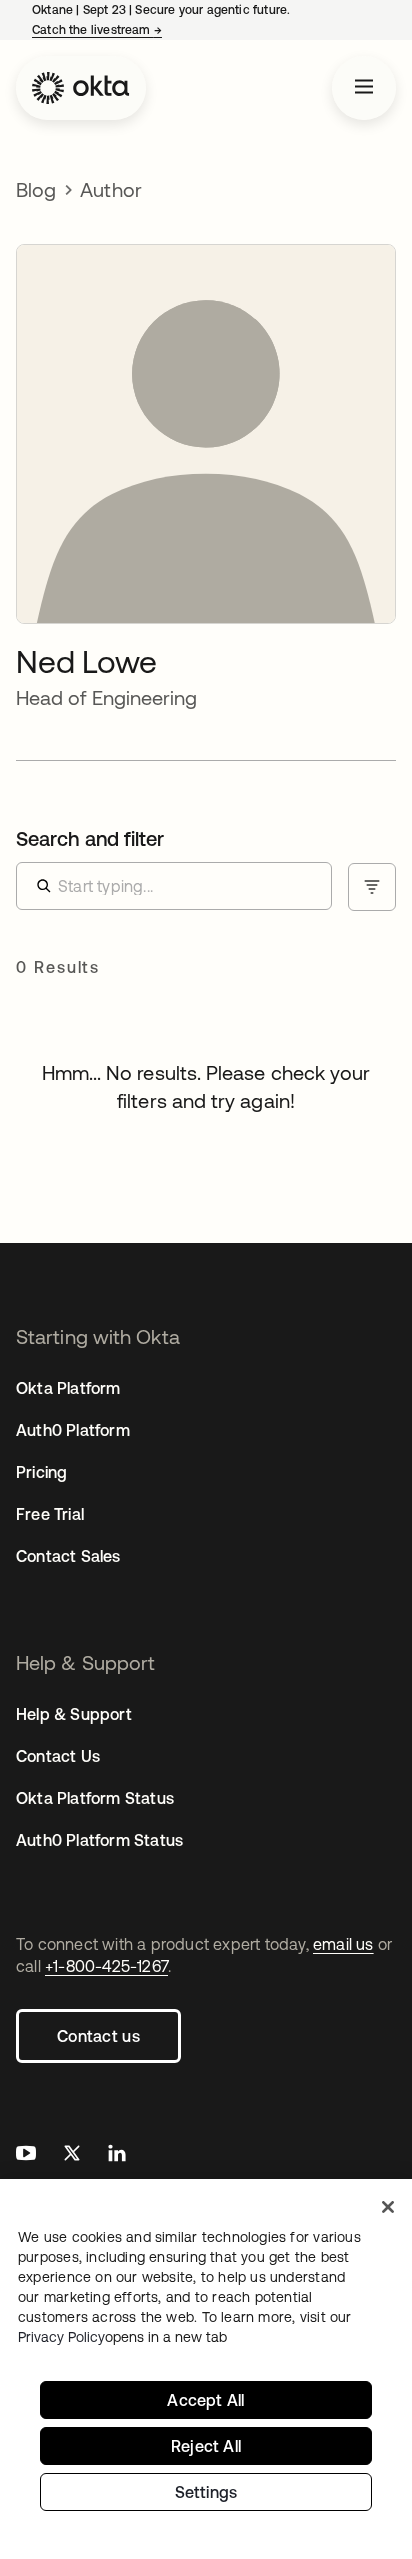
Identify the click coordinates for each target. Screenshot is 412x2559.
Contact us (98, 2036)
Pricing (41, 1472)
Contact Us (58, 1756)
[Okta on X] (72, 2155)
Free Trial (50, 1514)
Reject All (206, 2446)
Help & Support (74, 1714)
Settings (206, 2492)
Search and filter (90, 838)
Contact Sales (68, 1556)
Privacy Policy (122, 2337)
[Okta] (81, 88)
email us (343, 1944)
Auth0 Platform (73, 1430)
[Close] (388, 2207)
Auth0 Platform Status (99, 1840)
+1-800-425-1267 (106, 1966)
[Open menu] (364, 88)
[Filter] (372, 887)
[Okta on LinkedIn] (117, 2155)
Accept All (205, 2400)
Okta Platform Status (95, 1798)
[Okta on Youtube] (26, 2155)
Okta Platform (68, 1388)
